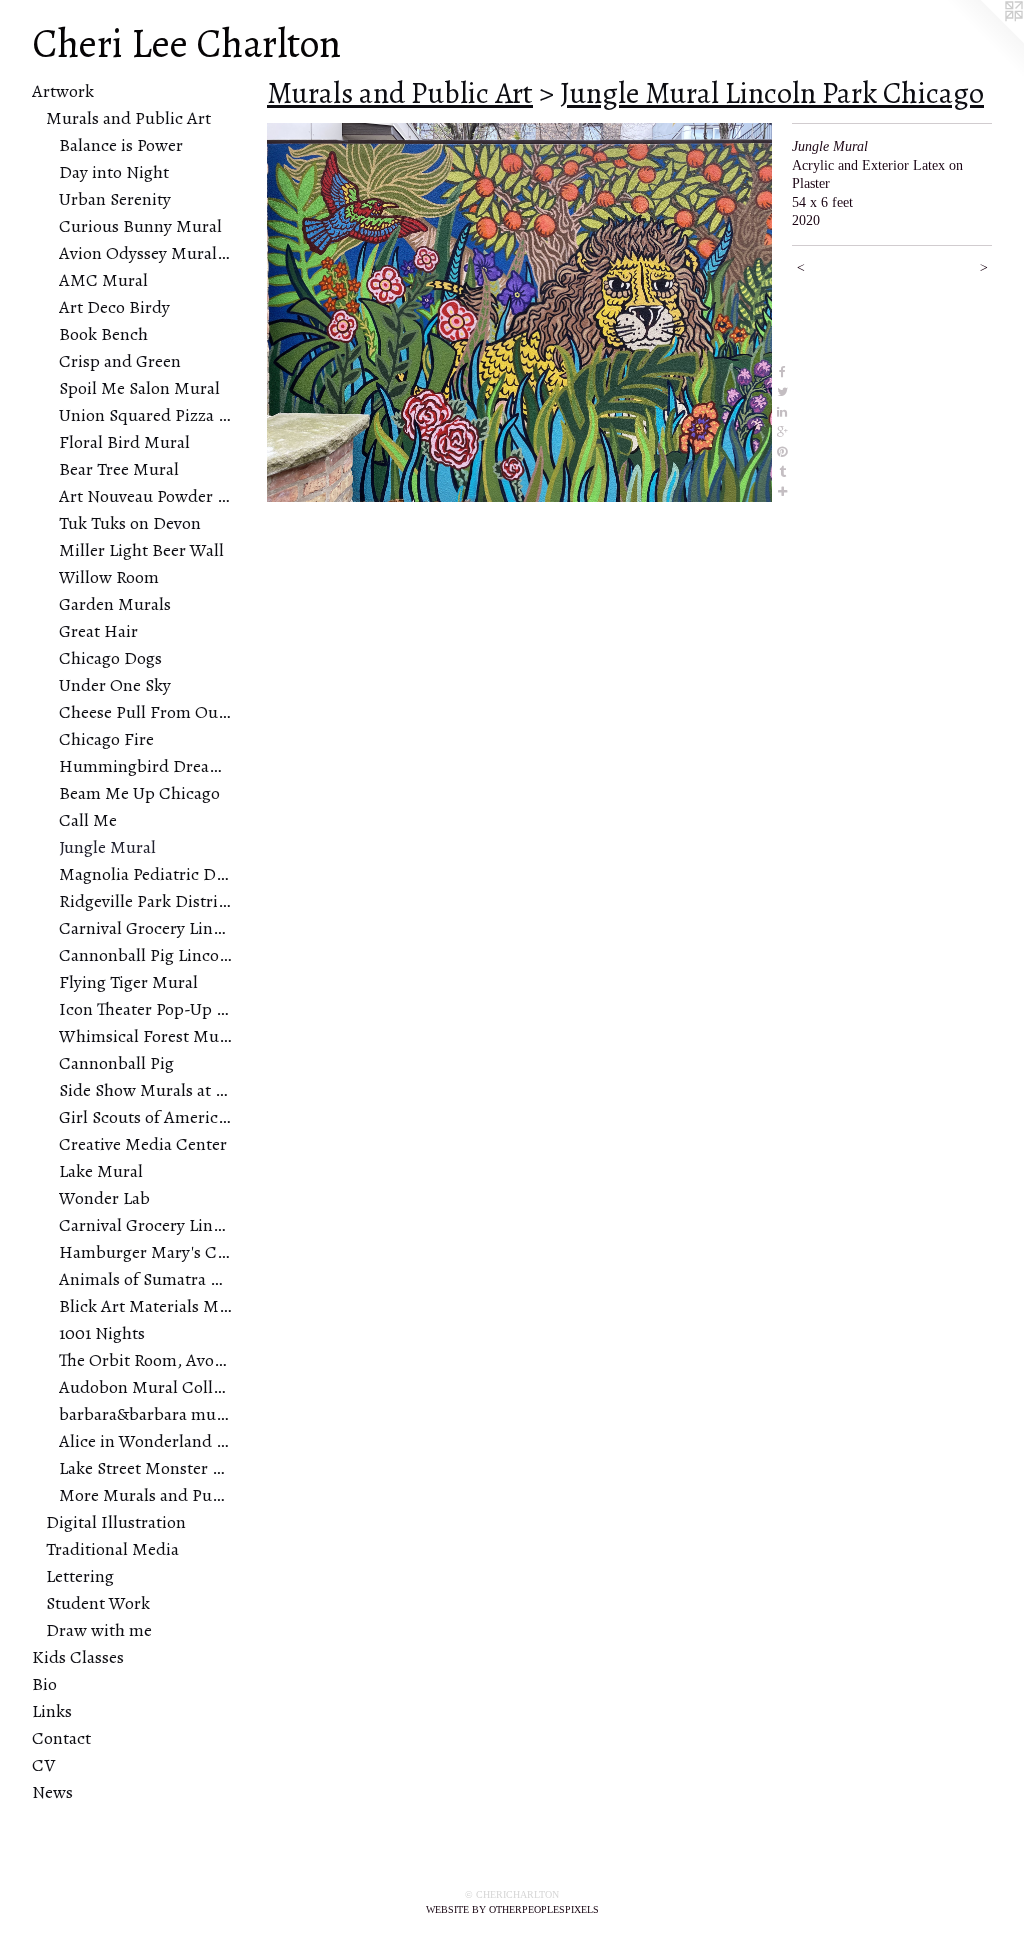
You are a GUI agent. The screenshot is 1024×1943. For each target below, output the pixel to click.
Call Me (88, 820)
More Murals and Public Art (145, 1495)
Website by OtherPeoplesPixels (512, 1909)
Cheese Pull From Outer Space (145, 712)
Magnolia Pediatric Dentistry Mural (145, 874)
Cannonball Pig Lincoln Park (145, 955)
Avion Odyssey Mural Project (145, 253)
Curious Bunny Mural (140, 226)
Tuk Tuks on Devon (130, 523)
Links (52, 1711)
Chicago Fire (106, 739)
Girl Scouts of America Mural (145, 1117)
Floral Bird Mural (124, 442)
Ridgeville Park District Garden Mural (145, 901)
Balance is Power (121, 145)
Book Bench (103, 334)
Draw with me (99, 1630)
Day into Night (114, 172)
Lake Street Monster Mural (145, 1468)
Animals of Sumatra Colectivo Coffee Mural (145, 1279)
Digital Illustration (116, 1522)
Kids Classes (78, 1657)
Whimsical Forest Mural (145, 1036)
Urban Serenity (115, 199)
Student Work (98, 1603)
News (52, 1792)
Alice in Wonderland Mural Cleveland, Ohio (145, 1441)
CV (43, 1765)
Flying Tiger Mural (128, 982)
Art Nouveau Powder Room (145, 496)
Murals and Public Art (128, 118)
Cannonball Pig (116, 1063)
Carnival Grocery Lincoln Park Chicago (145, 1225)
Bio (44, 1684)
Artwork (63, 91)
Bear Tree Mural (119, 469)
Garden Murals (115, 604)
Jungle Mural (107, 847)
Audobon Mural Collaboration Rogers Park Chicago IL (145, 1387)
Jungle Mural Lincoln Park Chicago (772, 93)
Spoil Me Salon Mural (139, 388)
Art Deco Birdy (114, 307)
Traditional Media (112, 1549)
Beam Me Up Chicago (139, 793)
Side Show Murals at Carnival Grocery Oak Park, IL (145, 1090)
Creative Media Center (143, 1144)
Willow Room (109, 577)
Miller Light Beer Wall (141, 550)
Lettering (80, 1576)
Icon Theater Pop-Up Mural (145, 1009)
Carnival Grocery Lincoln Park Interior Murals (145, 928)
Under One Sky (115, 685)
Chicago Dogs (110, 658)
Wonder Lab (104, 1198)
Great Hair (98, 631)
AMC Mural (103, 280)
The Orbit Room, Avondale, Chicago (145, 1360)
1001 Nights (102, 1333)
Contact (61, 1738)
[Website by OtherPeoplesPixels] (984, 40)
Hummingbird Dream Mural (145, 766)
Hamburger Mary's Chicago (145, 1252)
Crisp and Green (120, 361)
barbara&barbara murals (145, 1414)
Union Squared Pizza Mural (145, 415)
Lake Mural (101, 1171)
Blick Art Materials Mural (145, 1306)
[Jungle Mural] (519, 312)
